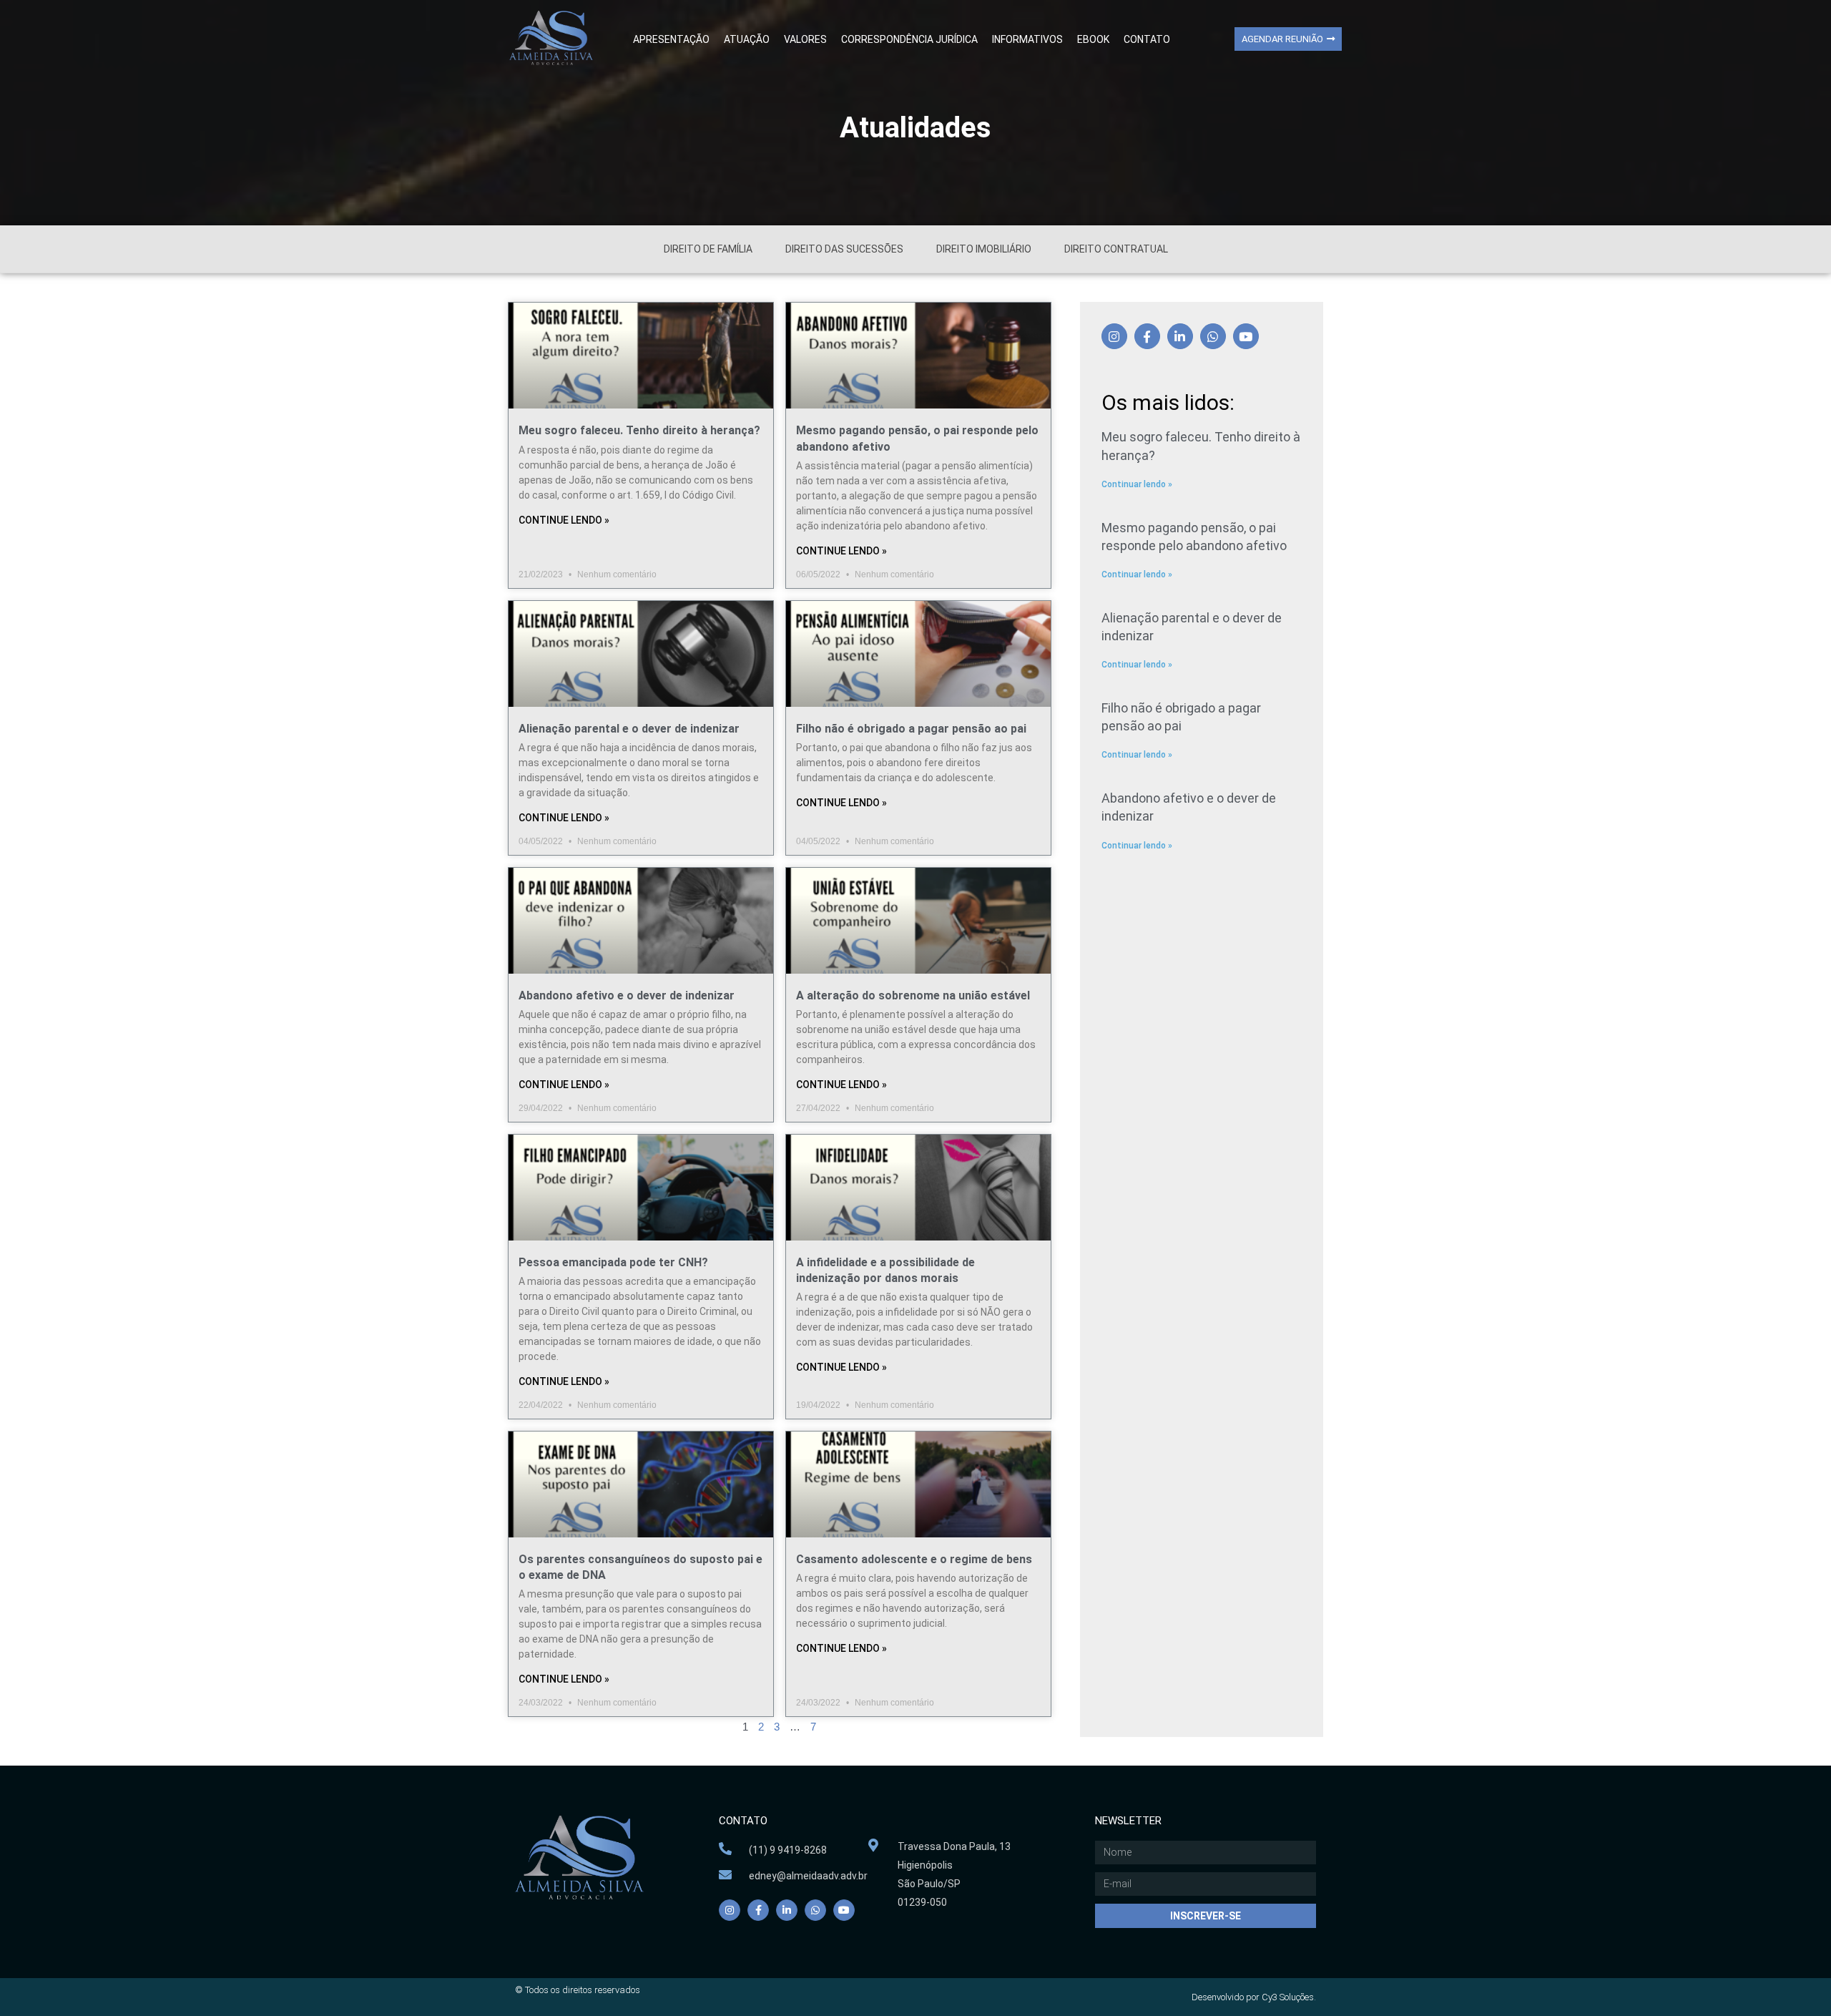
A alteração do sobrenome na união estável (913, 995)
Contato (1147, 39)
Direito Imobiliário (984, 249)
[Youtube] (1246, 336)
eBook (1093, 39)
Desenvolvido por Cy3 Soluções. (1254, 1997)
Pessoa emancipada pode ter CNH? (613, 1262)
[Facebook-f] (1147, 336)
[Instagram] (1114, 336)
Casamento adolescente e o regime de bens (914, 1559)
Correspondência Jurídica (909, 39)
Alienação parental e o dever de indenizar (629, 729)
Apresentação (671, 39)
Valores (805, 39)
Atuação (747, 39)
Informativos (1027, 39)
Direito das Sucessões (844, 249)
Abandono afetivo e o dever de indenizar (627, 995)
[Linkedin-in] (1180, 336)
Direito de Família (708, 249)
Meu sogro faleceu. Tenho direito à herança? (639, 430)
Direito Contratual (1116, 249)
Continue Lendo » (564, 520)
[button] (1288, 39)
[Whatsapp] (1213, 336)
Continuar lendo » (1137, 484)
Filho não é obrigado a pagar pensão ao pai (911, 729)
